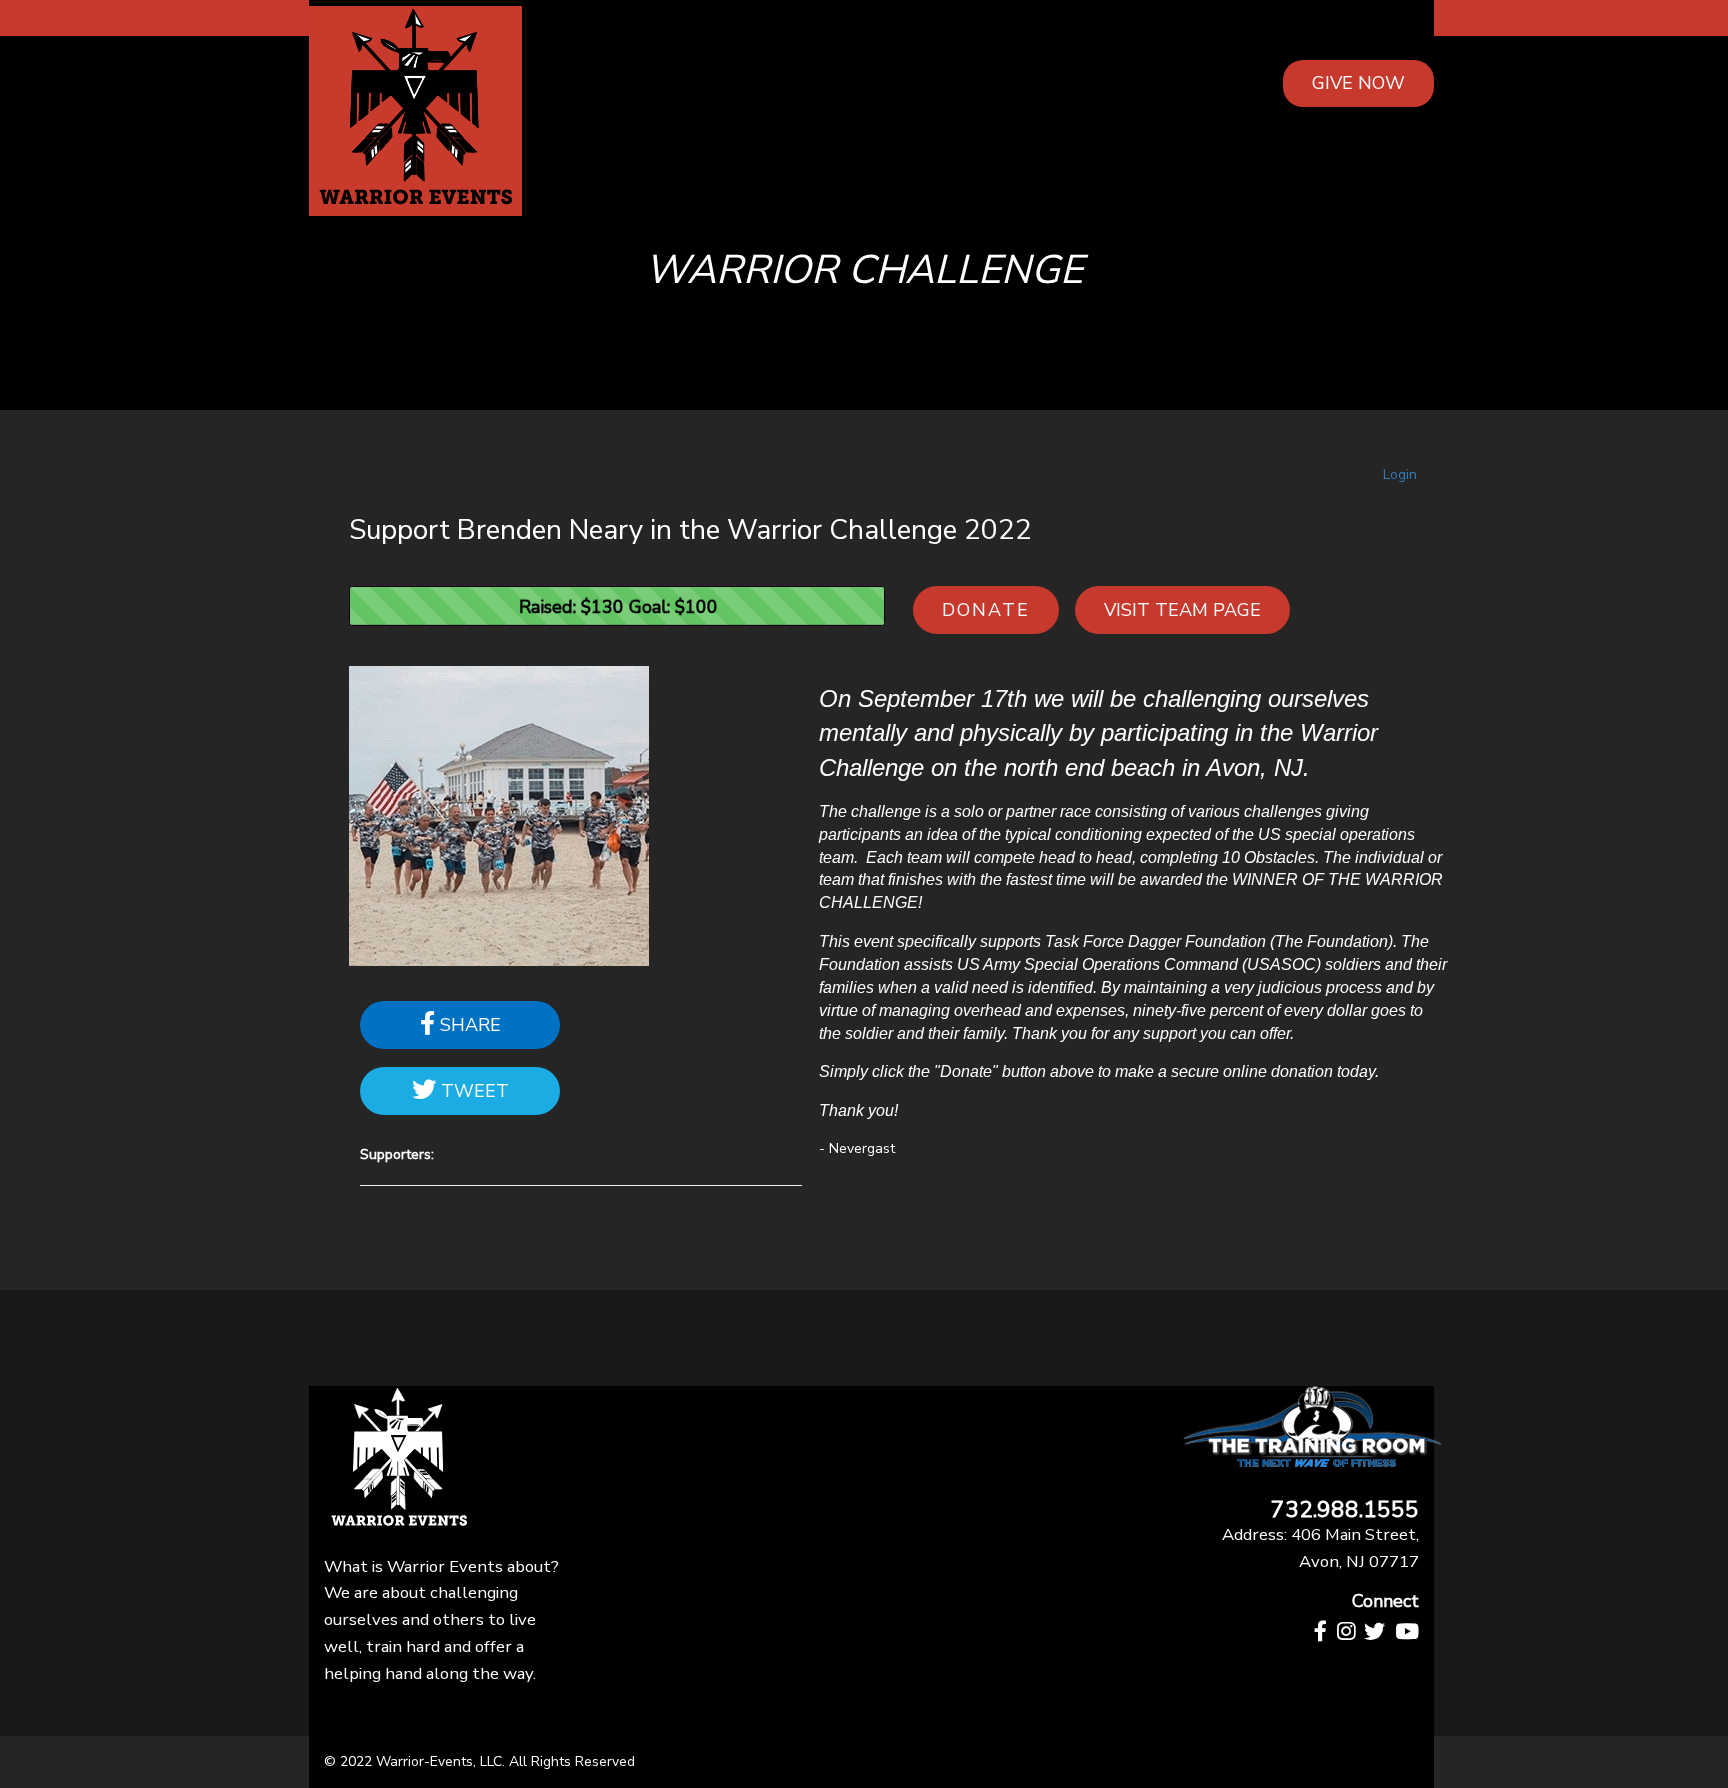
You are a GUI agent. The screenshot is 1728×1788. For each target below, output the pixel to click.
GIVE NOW (1358, 83)
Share (468, 1025)
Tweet (472, 1091)
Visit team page (1182, 610)
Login (1400, 474)
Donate (986, 610)
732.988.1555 (1345, 1510)
